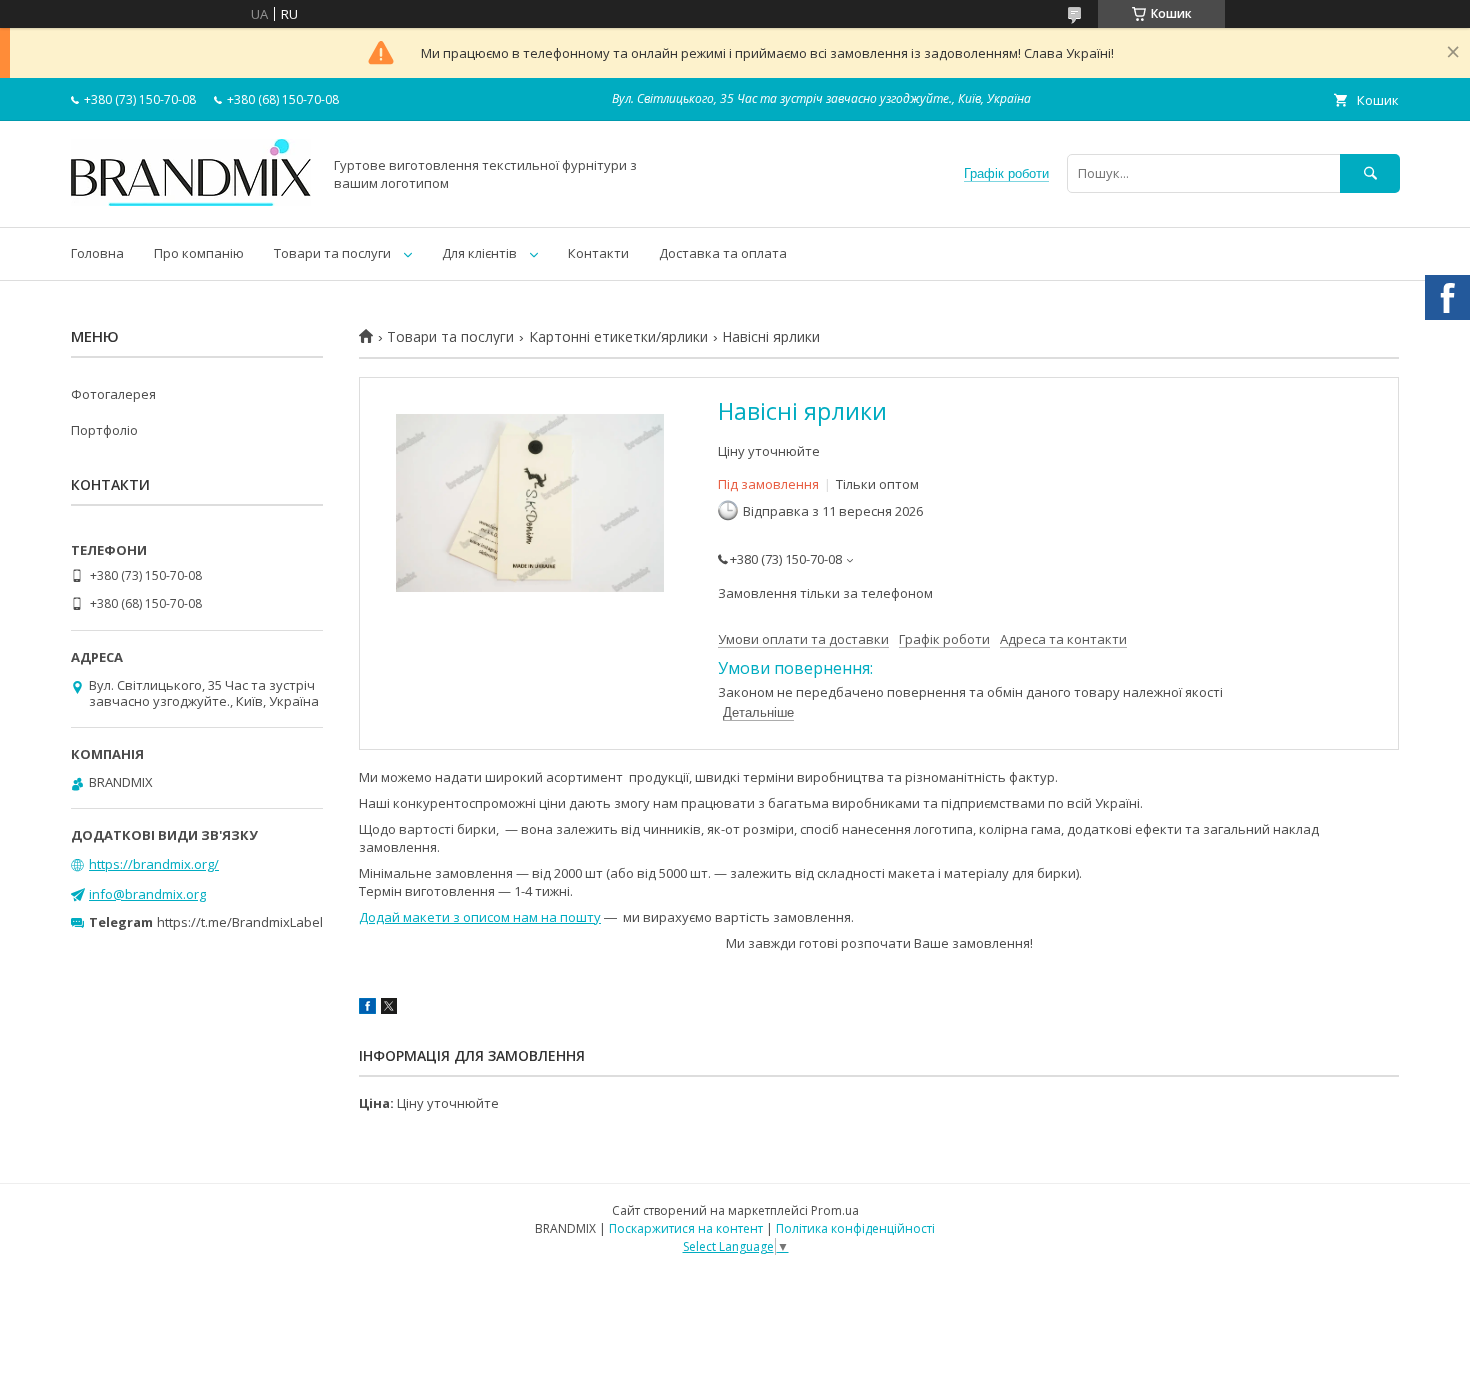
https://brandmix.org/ (154, 864)
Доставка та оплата (723, 253)
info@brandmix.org (147, 894)
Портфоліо (104, 430)
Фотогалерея (113, 394)
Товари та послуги (332, 253)
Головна (97, 253)
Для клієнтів (479, 253)
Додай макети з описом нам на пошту (480, 917)
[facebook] (367, 1009)
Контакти (598, 253)
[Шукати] (1370, 173)
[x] (389, 1009)
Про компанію (199, 253)
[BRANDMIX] (191, 201)
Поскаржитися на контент (686, 1228)
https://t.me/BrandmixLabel (240, 922)
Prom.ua (835, 1210)
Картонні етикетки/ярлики (618, 337)
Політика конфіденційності (855, 1228)
